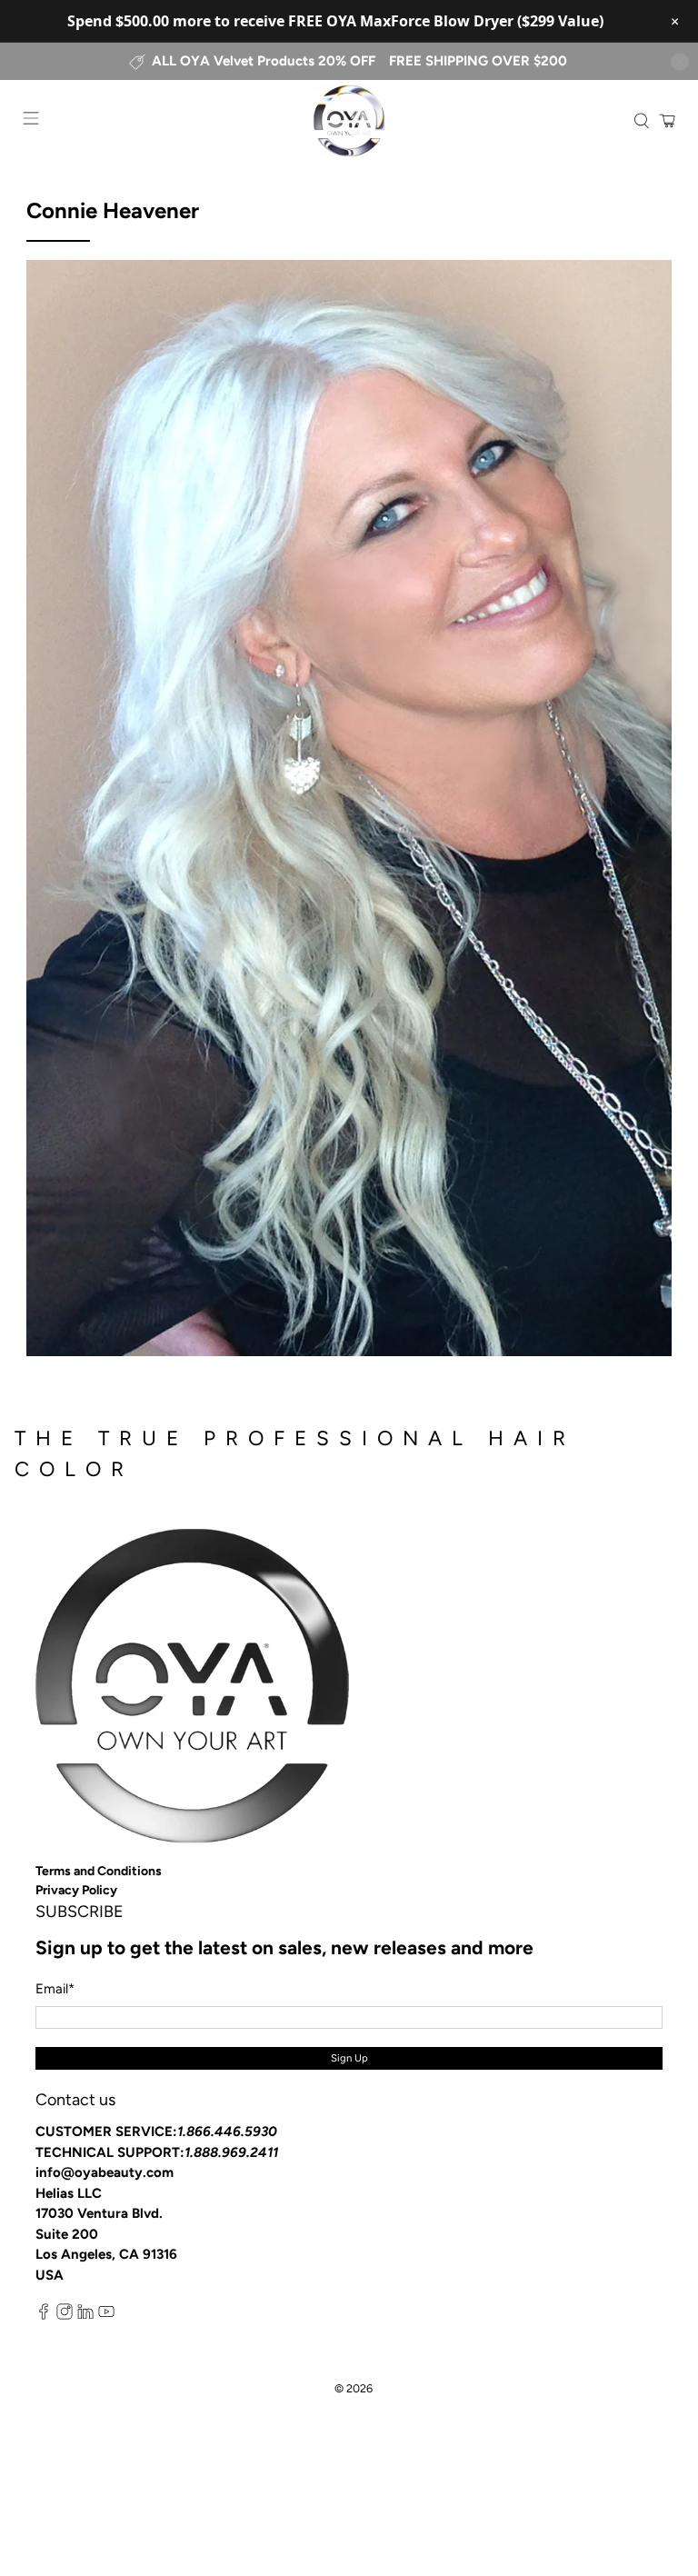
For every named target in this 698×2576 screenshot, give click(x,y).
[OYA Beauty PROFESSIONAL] (349, 121)
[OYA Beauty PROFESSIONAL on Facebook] (44, 2316)
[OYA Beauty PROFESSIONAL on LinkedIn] (85, 2316)
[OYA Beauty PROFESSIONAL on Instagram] (65, 2316)
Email (55, 1989)
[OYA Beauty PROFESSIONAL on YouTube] (106, 2316)
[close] (680, 62)
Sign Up (349, 2058)
